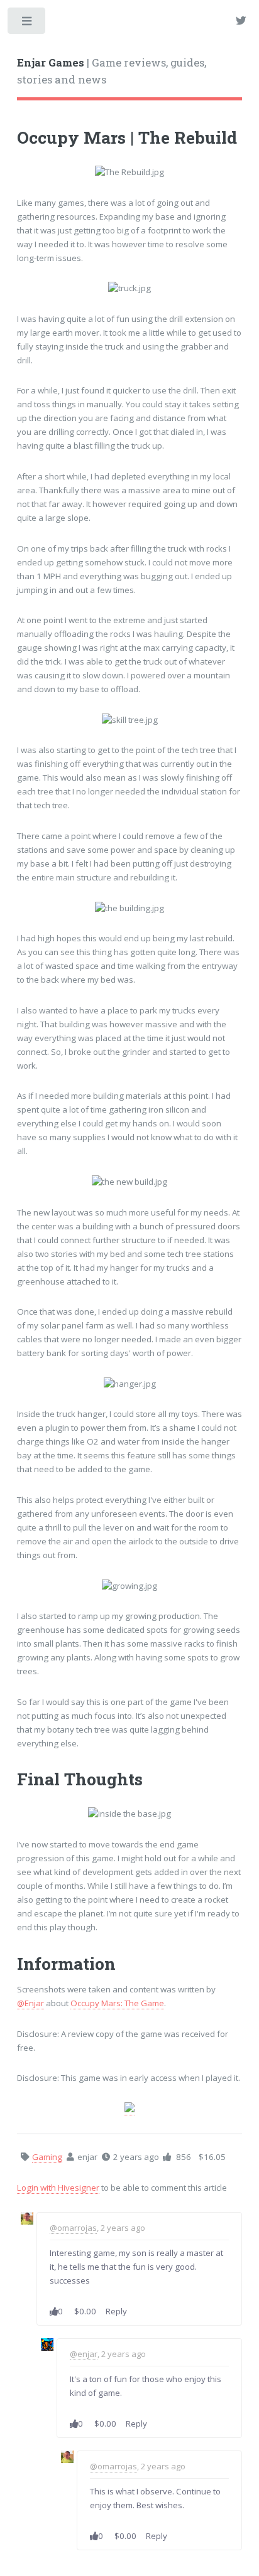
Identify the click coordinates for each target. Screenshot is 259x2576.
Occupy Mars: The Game (117, 2003)
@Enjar (30, 2003)
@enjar (84, 2354)
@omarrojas (73, 2228)
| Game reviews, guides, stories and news (112, 72)
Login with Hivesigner (58, 2188)
